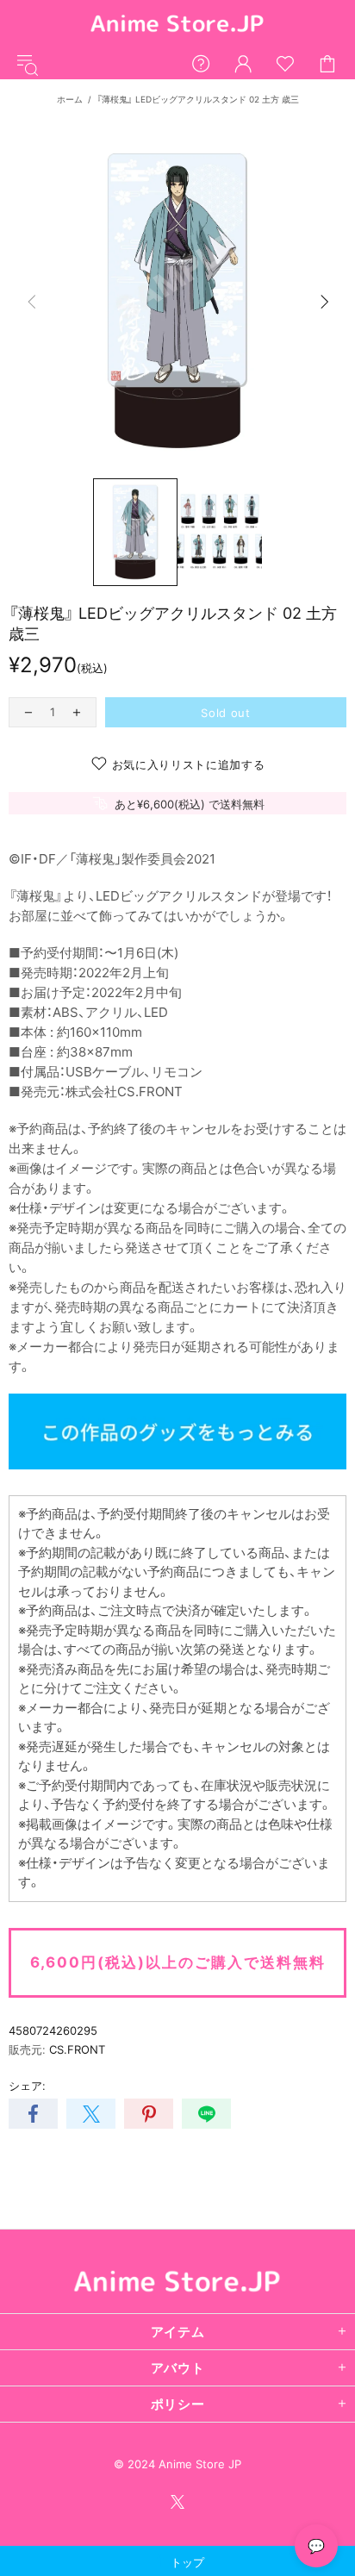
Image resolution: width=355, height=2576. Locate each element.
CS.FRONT (77, 2049)
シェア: (27, 2086)
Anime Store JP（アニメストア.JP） (177, 25)
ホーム (70, 99)
